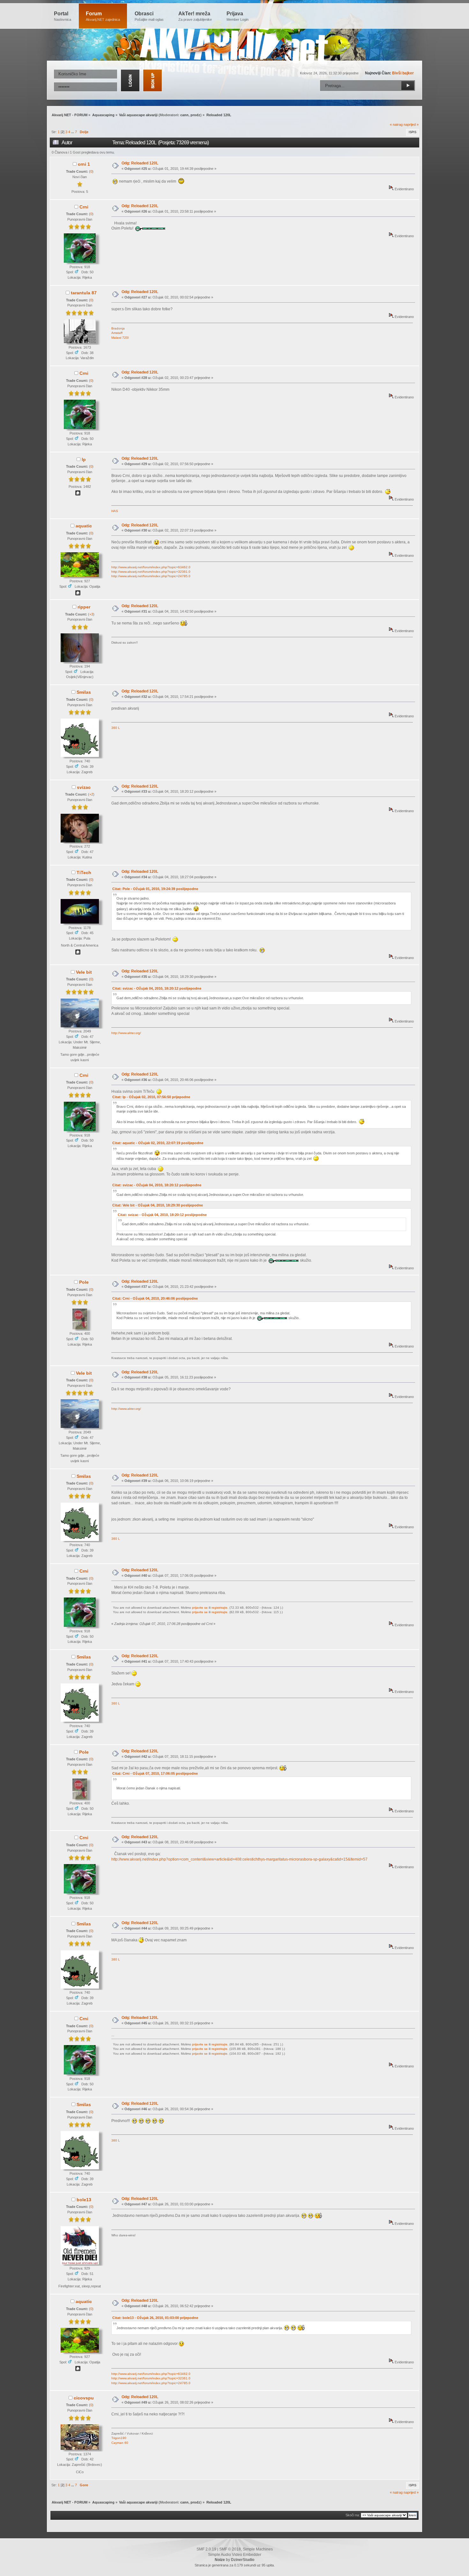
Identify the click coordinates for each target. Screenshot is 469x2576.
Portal (63, 16)
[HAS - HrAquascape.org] (78, 494)
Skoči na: (353, 2515)
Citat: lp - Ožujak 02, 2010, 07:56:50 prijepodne (151, 1097)
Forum (103, 16)
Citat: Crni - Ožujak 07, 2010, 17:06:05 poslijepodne (155, 1773)
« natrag (396, 125)
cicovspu (84, 2398)
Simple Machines (258, 2549)
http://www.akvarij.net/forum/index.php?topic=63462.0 (151, 567)
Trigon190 (119, 2438)
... (73, 132)
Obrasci (149, 16)
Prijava (238, 16)
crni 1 (84, 164)
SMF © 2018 (230, 2549)
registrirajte (220, 1608)
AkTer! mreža (195, 16)
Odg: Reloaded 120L (140, 163)
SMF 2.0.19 (206, 2549)
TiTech (84, 873)
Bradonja (118, 328)
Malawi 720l (120, 338)
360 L (116, 728)
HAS (115, 511)
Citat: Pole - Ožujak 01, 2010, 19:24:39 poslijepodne (155, 889)
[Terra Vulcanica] (78, 594)
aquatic (84, 526)
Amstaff (117, 333)
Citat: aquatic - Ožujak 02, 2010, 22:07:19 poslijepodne (158, 1143)
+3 (91, 614)
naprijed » (411, 125)
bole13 (84, 2200)
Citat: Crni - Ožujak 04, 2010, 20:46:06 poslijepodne (155, 1298)
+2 (91, 794)
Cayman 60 (120, 2443)
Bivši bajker (403, 73)
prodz (195, 115)
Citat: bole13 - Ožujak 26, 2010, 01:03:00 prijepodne (155, 2318)
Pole (84, 1282)
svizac (84, 787)
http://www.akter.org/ (126, 1033)
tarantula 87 (84, 293)
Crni (84, 207)
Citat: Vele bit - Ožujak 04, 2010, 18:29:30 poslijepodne (158, 1205)
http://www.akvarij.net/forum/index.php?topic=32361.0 (151, 572)
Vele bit (84, 972)
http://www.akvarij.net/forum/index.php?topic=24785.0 (151, 576)
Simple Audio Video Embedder (235, 2555)
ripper (84, 607)
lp (84, 459)
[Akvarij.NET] (78, 953)
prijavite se (200, 1608)
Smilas (84, 692)
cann (184, 115)
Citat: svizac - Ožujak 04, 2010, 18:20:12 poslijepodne (157, 988)
